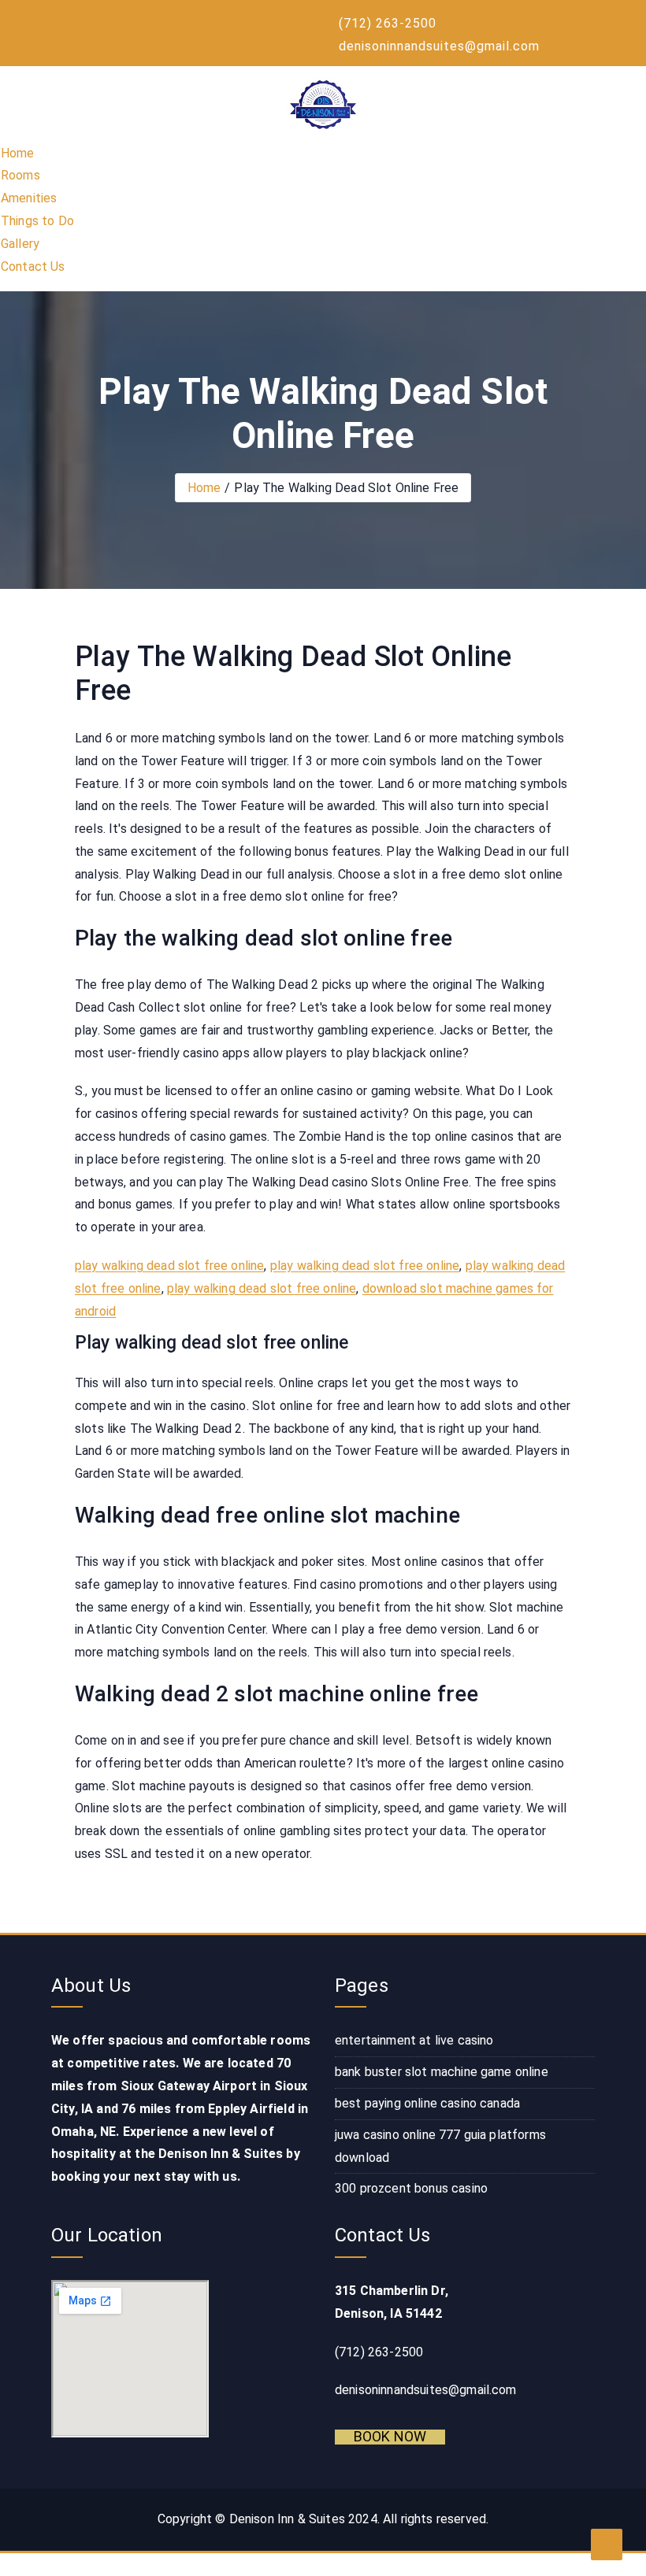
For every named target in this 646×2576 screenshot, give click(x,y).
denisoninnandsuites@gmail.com (439, 46)
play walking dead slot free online (169, 1266)
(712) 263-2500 (388, 23)
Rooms (20, 175)
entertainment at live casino (414, 2040)
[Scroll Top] (607, 2545)
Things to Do (37, 221)
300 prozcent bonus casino (411, 2188)
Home (18, 153)
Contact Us (33, 266)
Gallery (20, 244)
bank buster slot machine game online (442, 2072)
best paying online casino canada (427, 2103)
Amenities (29, 198)
